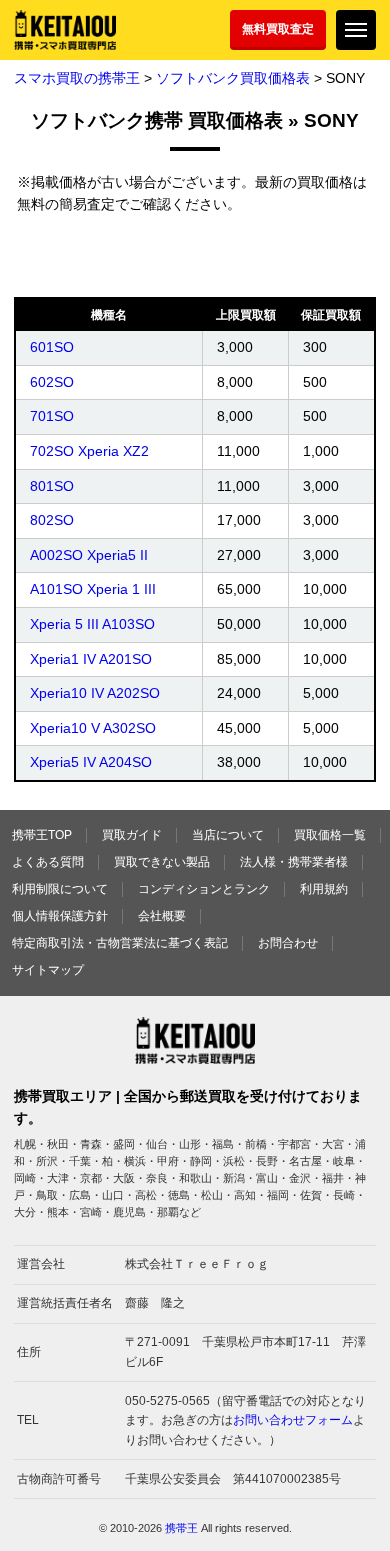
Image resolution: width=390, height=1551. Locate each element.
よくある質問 (48, 862)
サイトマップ (48, 970)
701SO (52, 416)
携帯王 (181, 1528)
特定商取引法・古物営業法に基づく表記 (120, 943)
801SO (52, 486)
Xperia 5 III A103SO (92, 624)
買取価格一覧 (330, 835)
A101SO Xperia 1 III (93, 589)
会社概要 (162, 916)
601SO (52, 347)
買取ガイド (132, 835)
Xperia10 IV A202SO (95, 693)
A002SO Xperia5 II (89, 555)
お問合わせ (288, 943)
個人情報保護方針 (60, 916)
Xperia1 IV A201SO (91, 659)
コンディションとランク (204, 889)
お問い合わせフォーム (293, 1420)
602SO (52, 382)
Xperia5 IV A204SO (91, 762)
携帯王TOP (42, 835)
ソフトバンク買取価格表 (233, 78)
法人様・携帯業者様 (294, 862)
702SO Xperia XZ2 (89, 451)
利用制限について (60, 889)
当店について (228, 835)
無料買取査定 (278, 29)
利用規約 (324, 889)
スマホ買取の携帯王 (77, 78)
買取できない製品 (162, 862)
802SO (52, 520)
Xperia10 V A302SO (93, 728)
